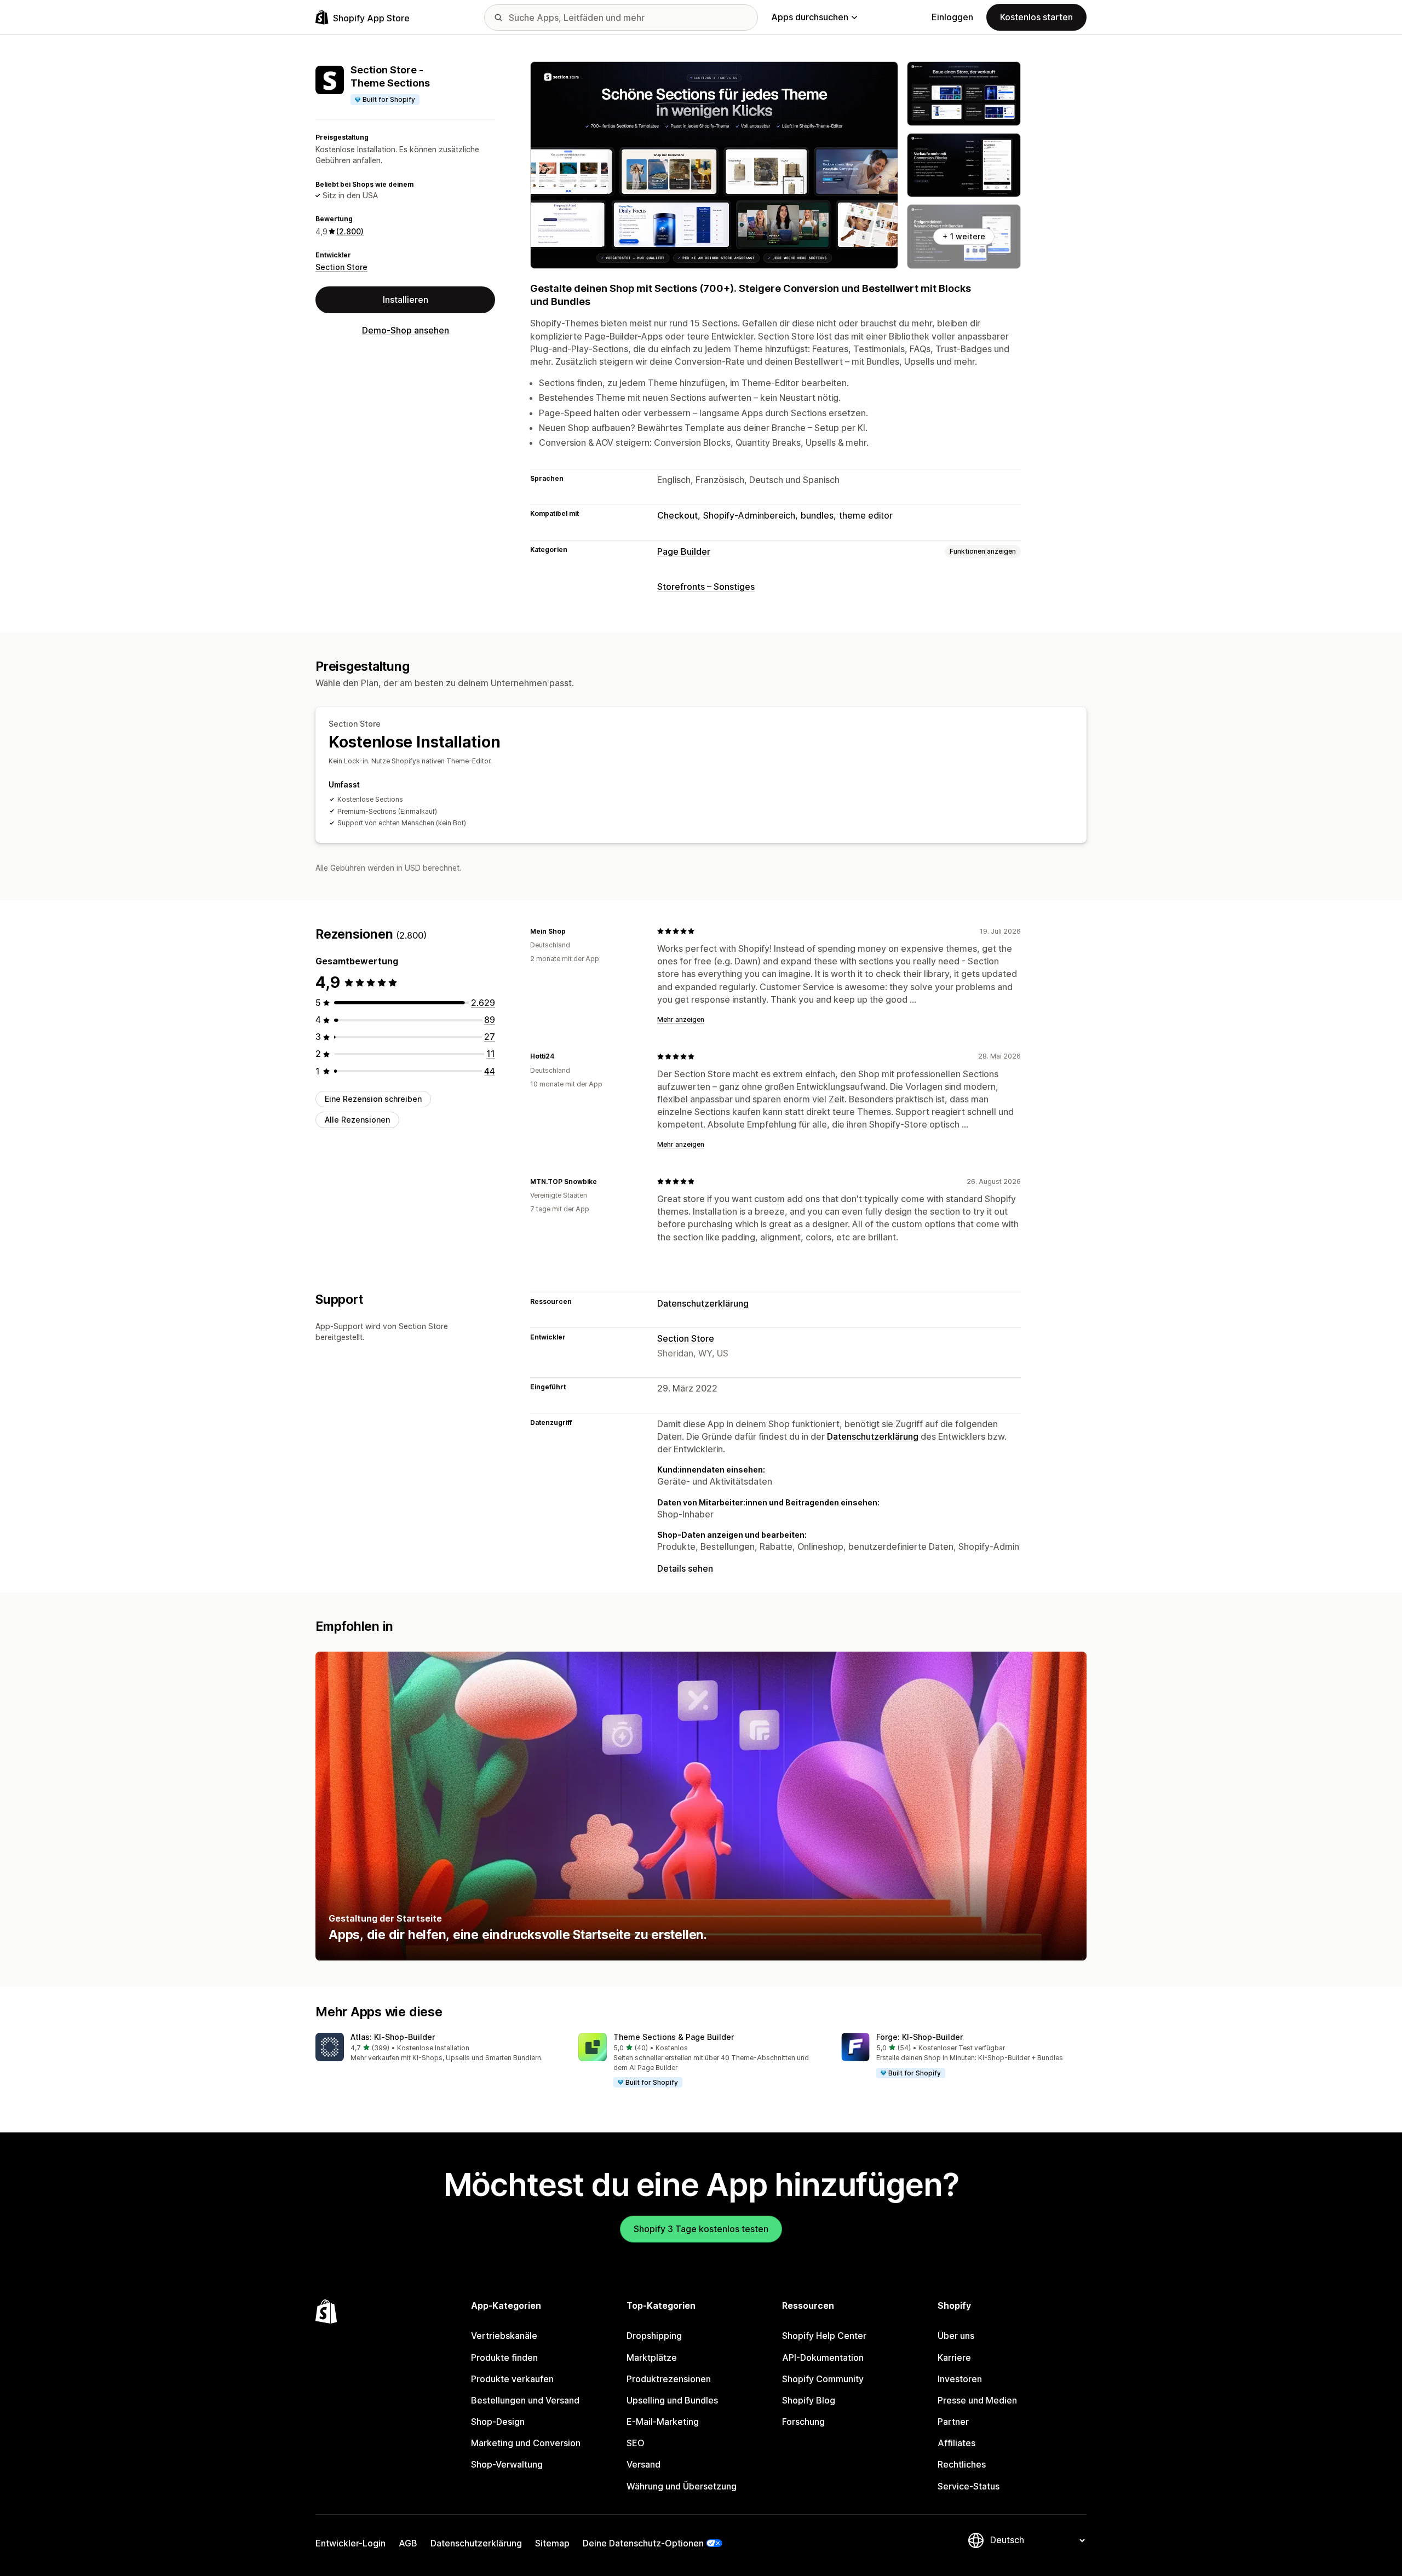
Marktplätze (652, 2358)
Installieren (406, 300)
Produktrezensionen (669, 2379)
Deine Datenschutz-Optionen (643, 2543)
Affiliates (956, 2443)
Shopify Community (823, 2379)
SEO (636, 2443)
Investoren (960, 2379)
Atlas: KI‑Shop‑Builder (393, 2037)
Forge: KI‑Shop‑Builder (920, 2037)
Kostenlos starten (1036, 17)
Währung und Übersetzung (682, 2486)
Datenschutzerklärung (703, 1303)
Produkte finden (504, 2358)
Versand (643, 2464)
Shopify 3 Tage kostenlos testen (701, 2229)
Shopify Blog (809, 2400)
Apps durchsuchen (810, 17)
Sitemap (552, 2543)
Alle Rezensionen (357, 1120)
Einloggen (952, 17)
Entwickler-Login (350, 2543)
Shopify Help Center (824, 2336)
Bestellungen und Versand (525, 2400)
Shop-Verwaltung (507, 2464)
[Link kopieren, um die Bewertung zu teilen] (572, 931)
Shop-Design (498, 2422)
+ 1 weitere (964, 236)
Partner (953, 2422)
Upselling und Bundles (672, 2400)
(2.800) (350, 231)
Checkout (677, 515)
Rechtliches (962, 2464)
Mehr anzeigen (681, 1019)
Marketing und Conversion (526, 2443)
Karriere (954, 2358)
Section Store (341, 267)
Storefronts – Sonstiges (706, 586)
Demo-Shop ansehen (406, 330)
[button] (438, 2048)
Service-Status (969, 2486)
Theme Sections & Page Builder (674, 2037)
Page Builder (684, 551)
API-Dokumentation (823, 2358)
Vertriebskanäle (504, 2336)
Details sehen (685, 1568)
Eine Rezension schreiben (373, 1099)
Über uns (956, 2336)
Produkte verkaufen (512, 2379)
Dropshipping (654, 2336)
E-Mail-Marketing (663, 2422)
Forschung (803, 2422)
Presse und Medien (977, 2400)
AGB (408, 2543)
